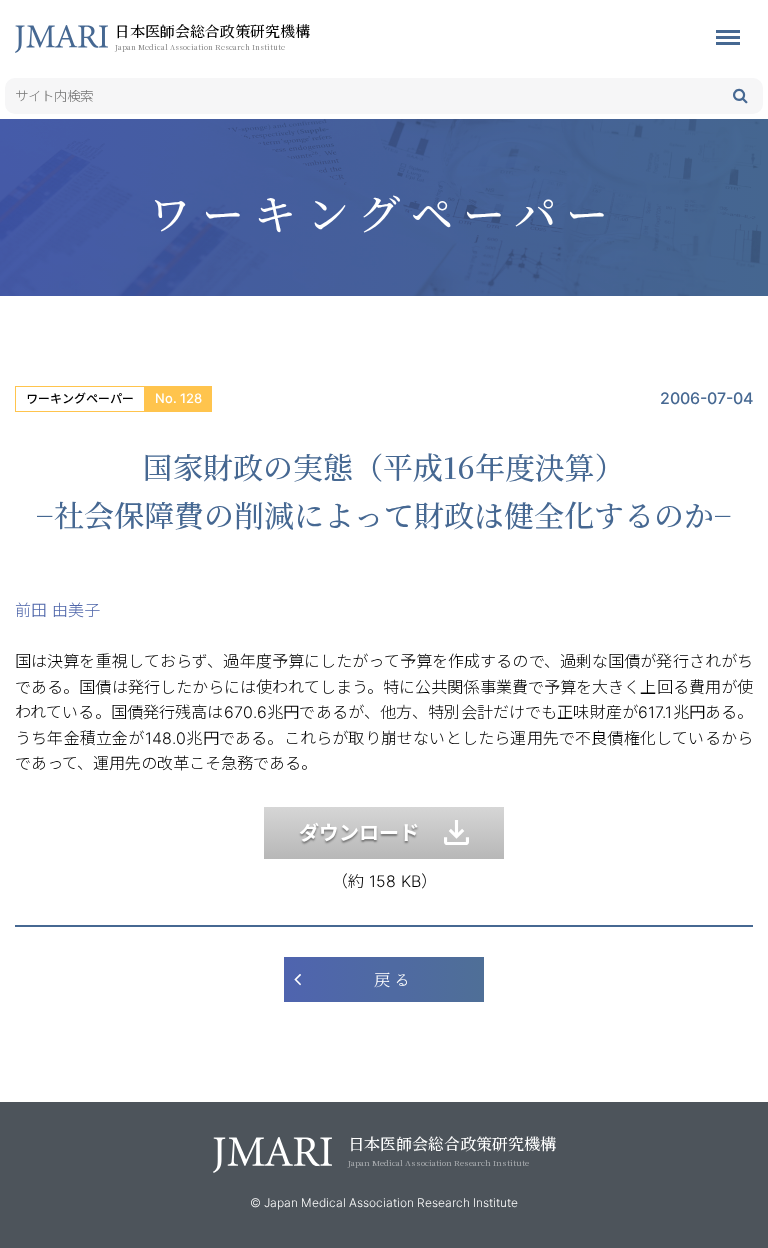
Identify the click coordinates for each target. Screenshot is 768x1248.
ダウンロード (371, 833)
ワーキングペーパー (80, 398)
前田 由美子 (57, 610)
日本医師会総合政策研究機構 (212, 36)
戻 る (392, 979)
